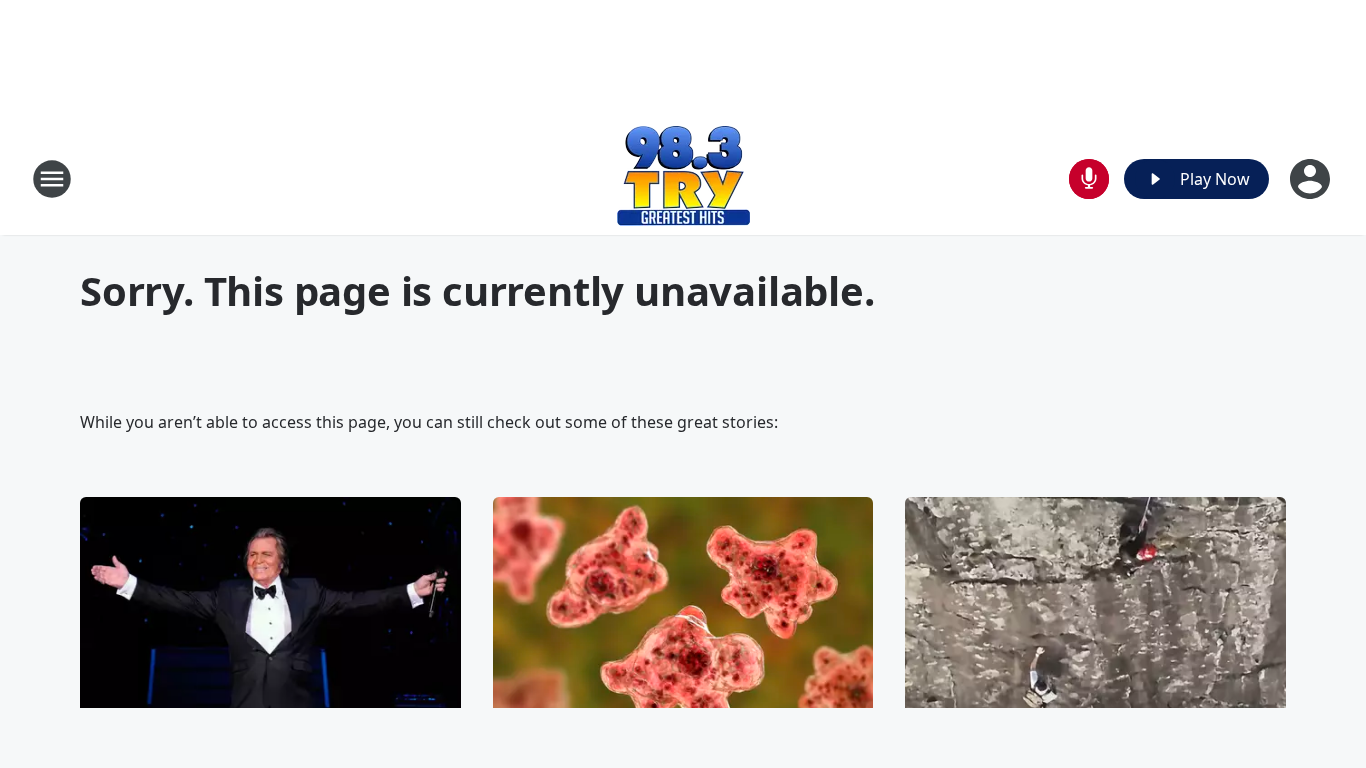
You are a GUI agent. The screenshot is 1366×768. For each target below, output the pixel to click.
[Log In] (1312, 179)
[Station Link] (683, 178)
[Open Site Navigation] (52, 179)
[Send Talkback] (1089, 179)
